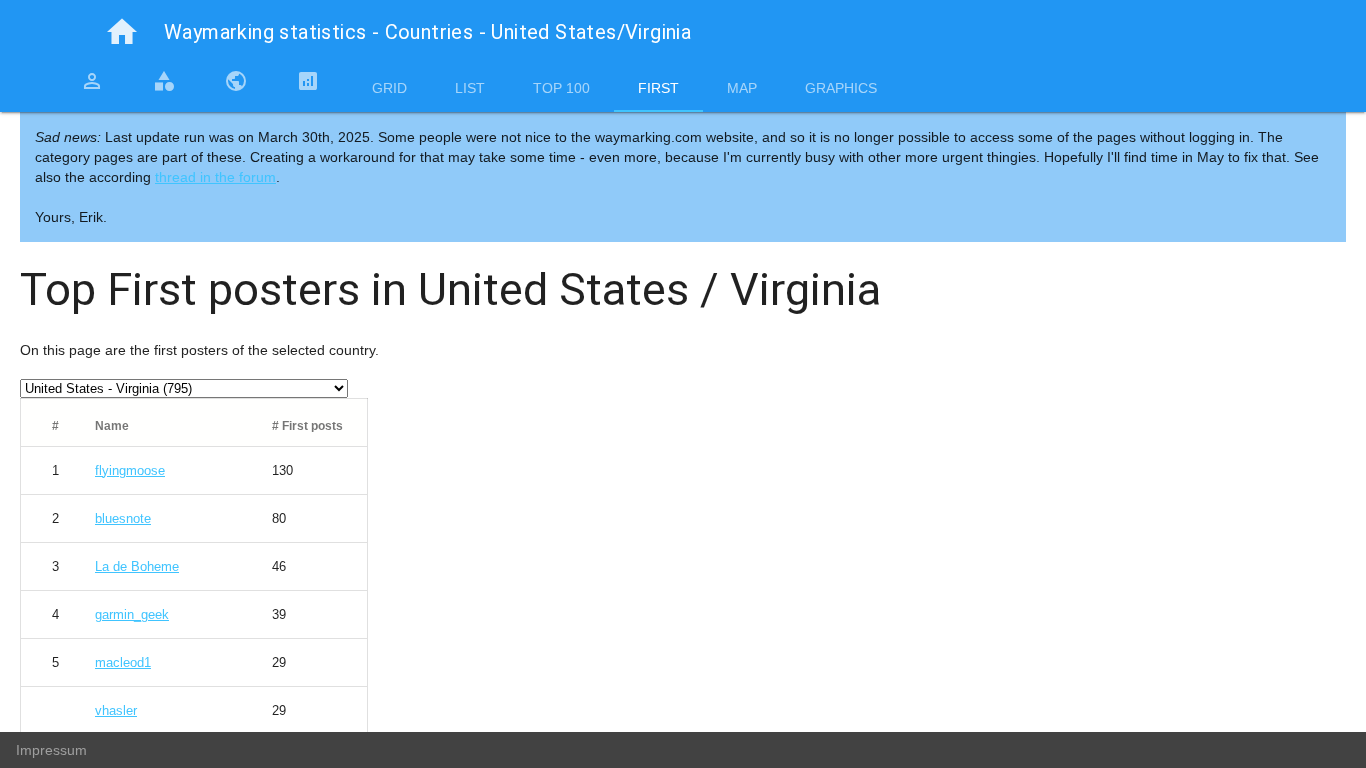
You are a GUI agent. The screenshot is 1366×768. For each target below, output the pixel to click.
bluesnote (123, 518)
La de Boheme (137, 566)
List (470, 88)
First (658, 88)
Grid (389, 88)
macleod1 (123, 662)
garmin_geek (132, 614)
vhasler (116, 710)
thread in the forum (215, 177)
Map (742, 88)
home (122, 32)
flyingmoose (130, 470)
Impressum (51, 750)
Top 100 (561, 88)
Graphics (841, 88)
